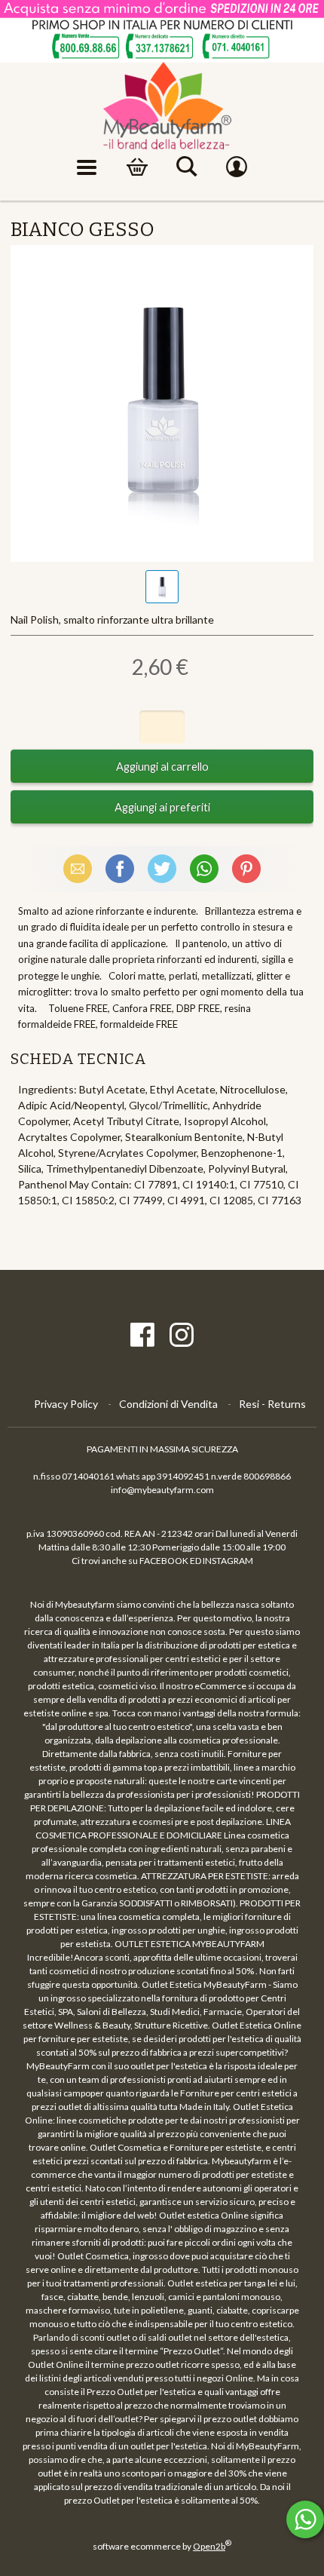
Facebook (120, 868)
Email (78, 868)
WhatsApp (204, 868)
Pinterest (246, 868)
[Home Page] (162, 106)
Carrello (137, 167)
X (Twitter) (162, 868)
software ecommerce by (162, 2546)
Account (237, 167)
